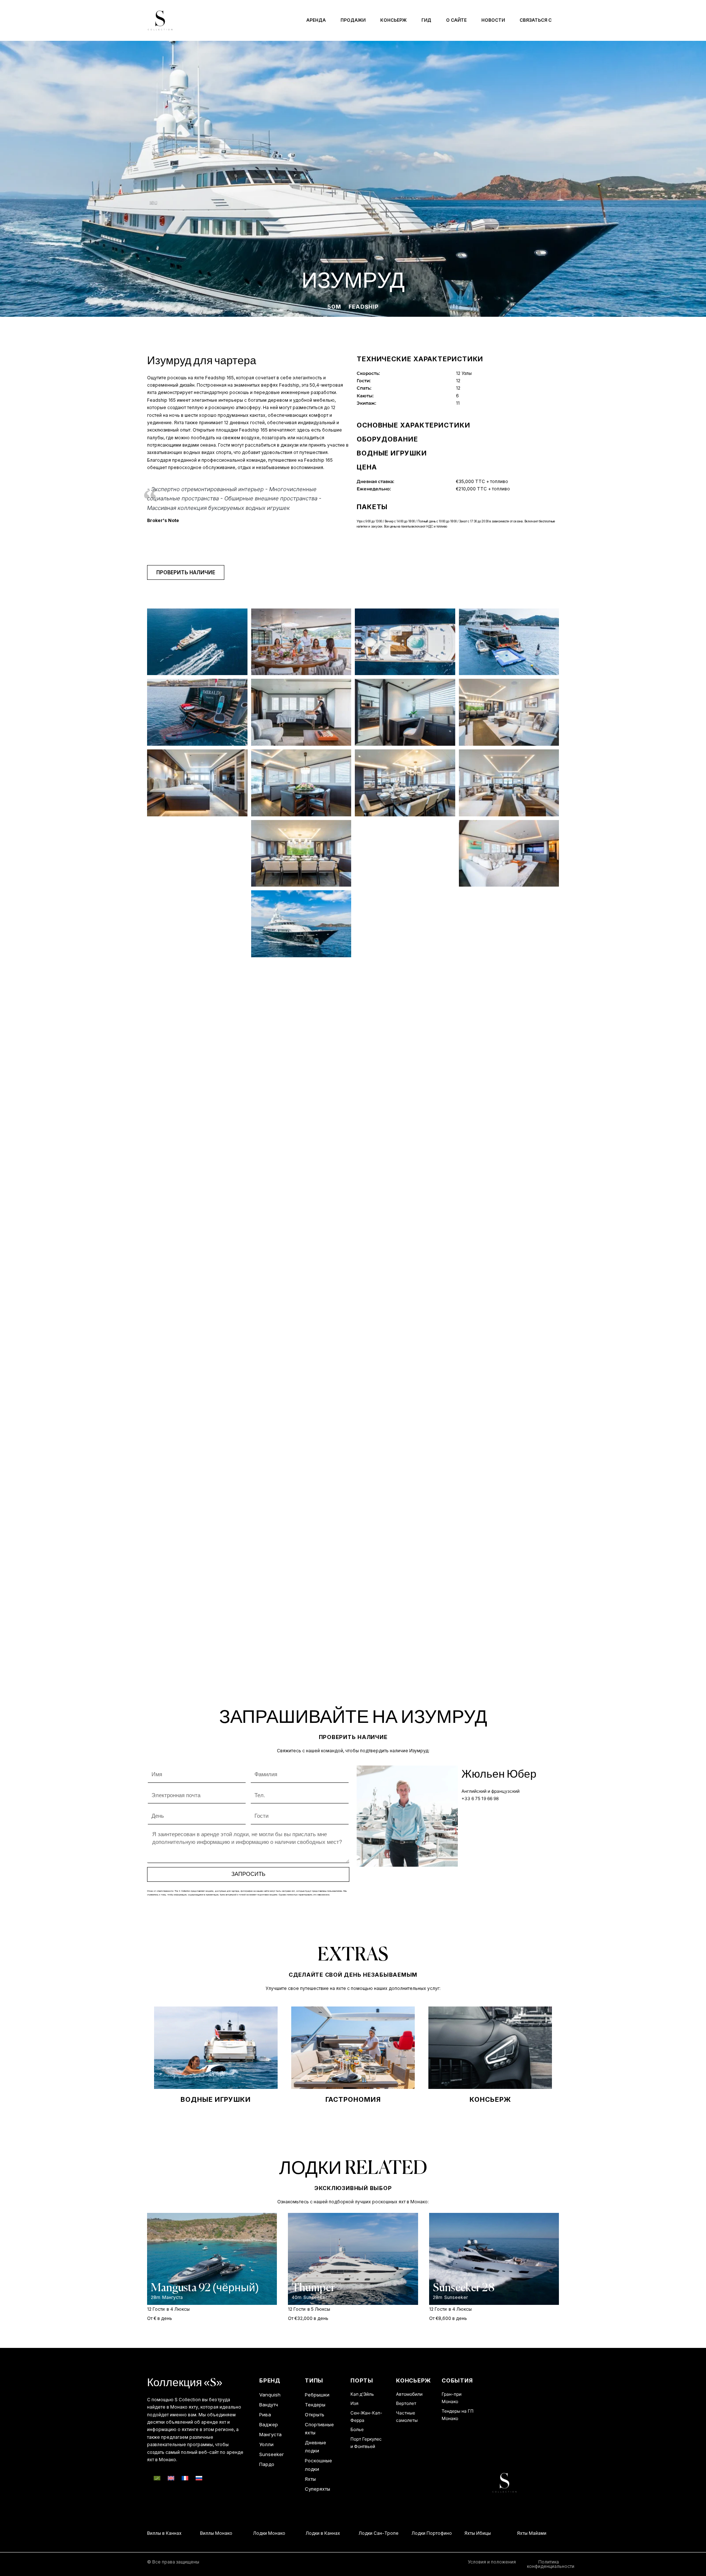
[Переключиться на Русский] (199, 2478)
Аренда (316, 20)
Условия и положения (492, 2562)
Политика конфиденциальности (551, 2564)
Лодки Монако (250, 2533)
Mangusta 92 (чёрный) (205, 2288)
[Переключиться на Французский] (185, 2478)
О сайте (456, 20)
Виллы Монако (197, 2533)
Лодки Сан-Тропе (359, 2533)
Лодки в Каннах (304, 2533)
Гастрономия (353, 2099)
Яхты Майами (513, 2533)
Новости (493, 20)
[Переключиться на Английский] (171, 2478)
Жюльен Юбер (499, 1775)
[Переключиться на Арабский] (157, 2478)
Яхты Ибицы (458, 2533)
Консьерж (393, 20)
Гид (426, 20)
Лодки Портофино (412, 2533)
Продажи (353, 20)
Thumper (313, 2288)
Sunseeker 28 (464, 2288)
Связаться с (536, 20)
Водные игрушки (216, 2099)
